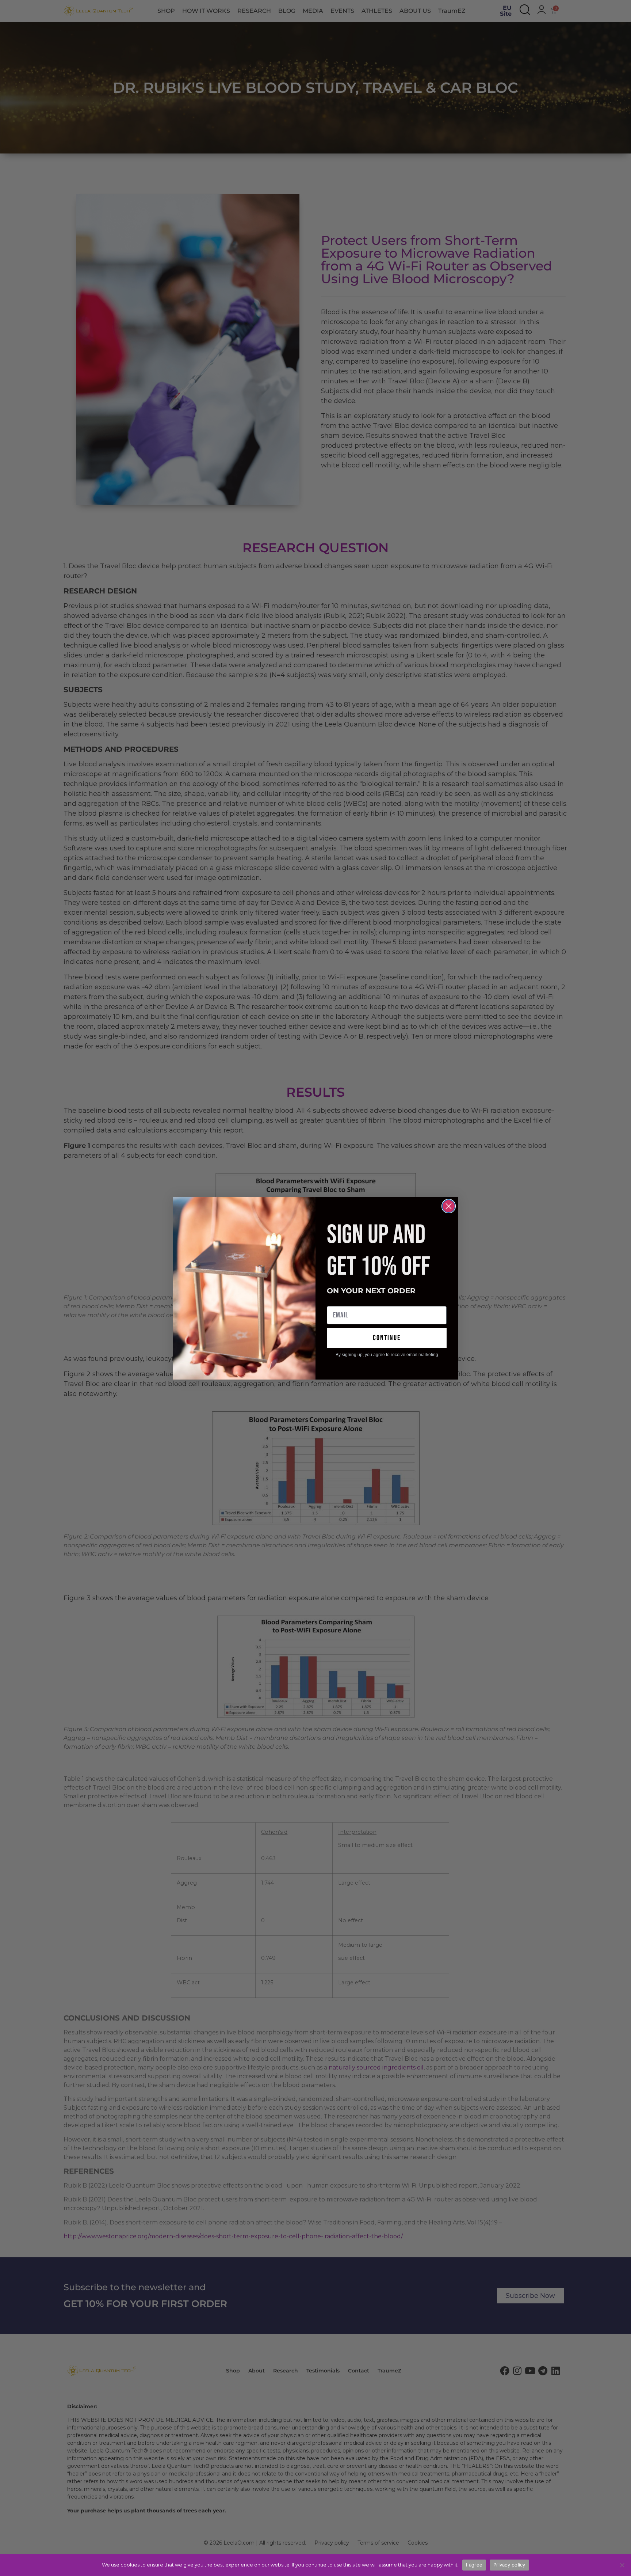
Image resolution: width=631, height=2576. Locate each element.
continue (387, 1338)
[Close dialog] (449, 1206)
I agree (474, 2565)
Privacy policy (509, 2565)
